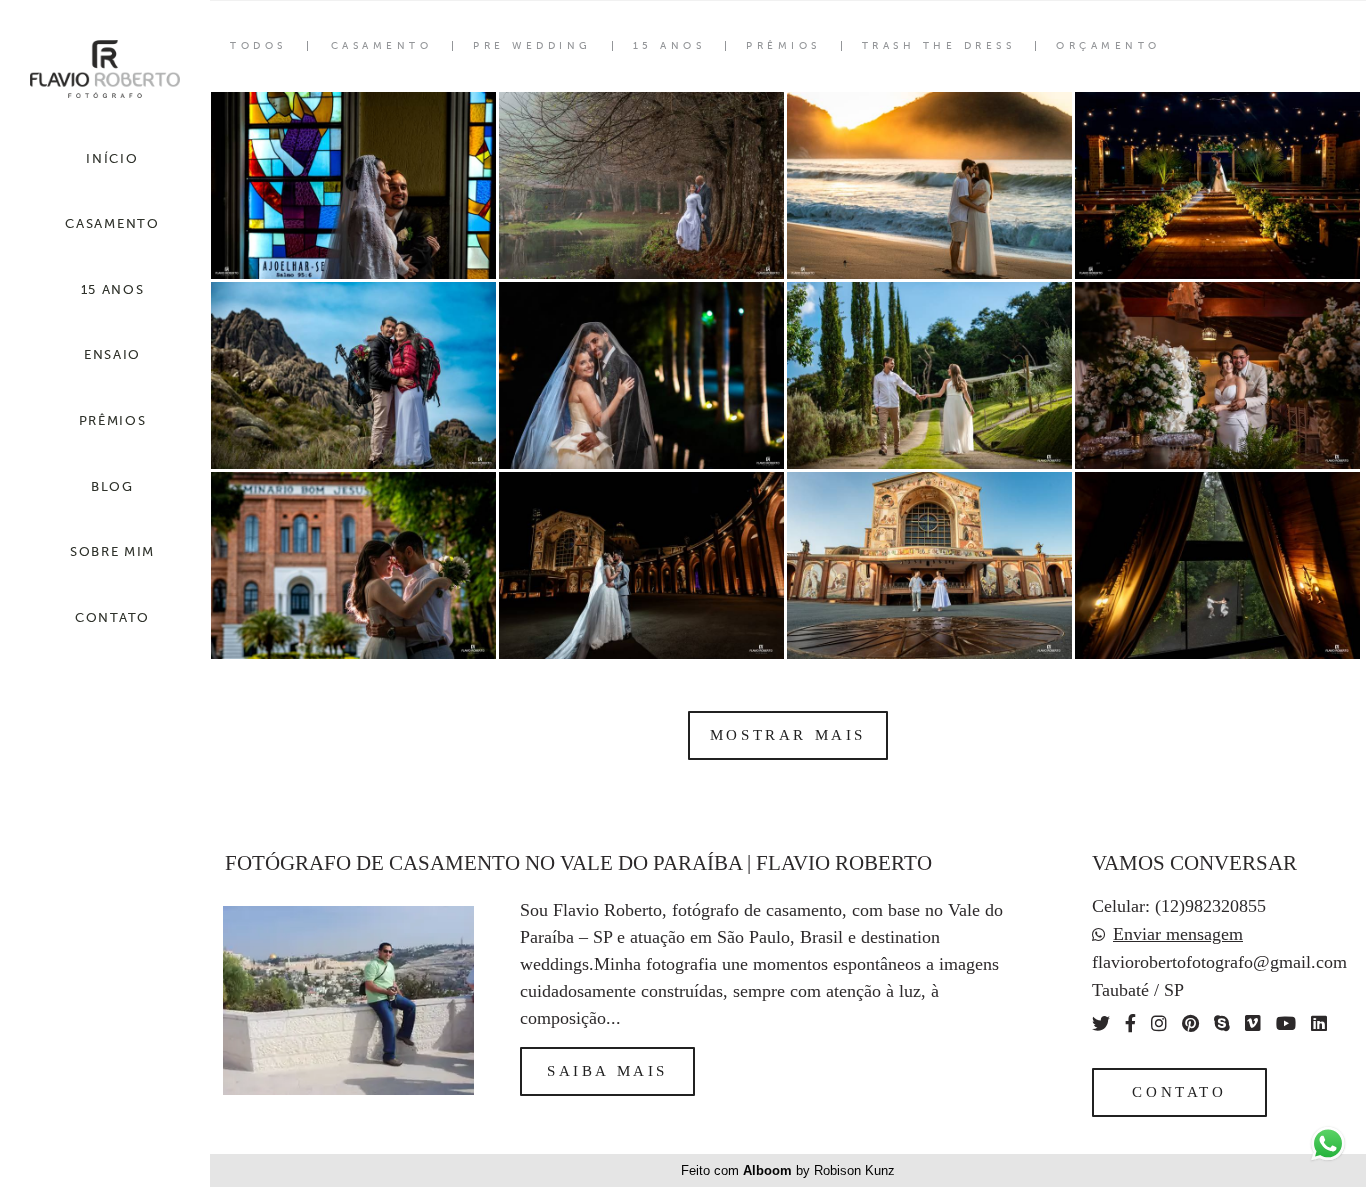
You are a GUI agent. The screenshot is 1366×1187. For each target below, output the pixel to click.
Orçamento (1108, 46)
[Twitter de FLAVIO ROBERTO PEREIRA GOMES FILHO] (1101, 1023)
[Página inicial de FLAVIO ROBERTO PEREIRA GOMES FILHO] (105, 70)
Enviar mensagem (1178, 934)
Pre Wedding (532, 46)
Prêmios (783, 46)
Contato (1179, 1092)
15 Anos (669, 46)
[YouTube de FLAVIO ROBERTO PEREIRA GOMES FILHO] (1286, 1023)
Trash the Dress (939, 46)
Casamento (382, 46)
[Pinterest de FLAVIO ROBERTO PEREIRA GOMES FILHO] (1190, 1023)
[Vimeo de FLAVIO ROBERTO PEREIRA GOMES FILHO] (1253, 1023)
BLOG (112, 486)
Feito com (788, 1170)
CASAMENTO (112, 223)
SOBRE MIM (112, 551)
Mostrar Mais (788, 735)
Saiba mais (607, 1071)
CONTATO (112, 617)
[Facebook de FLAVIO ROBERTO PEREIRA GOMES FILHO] (1130, 1023)
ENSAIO (112, 354)
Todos (258, 46)
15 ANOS (113, 289)
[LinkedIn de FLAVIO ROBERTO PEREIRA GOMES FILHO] (1319, 1023)
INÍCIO (112, 158)
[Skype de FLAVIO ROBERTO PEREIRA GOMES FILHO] (1222, 1023)
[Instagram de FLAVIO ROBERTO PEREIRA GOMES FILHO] (1159, 1023)
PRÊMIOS (113, 420)
